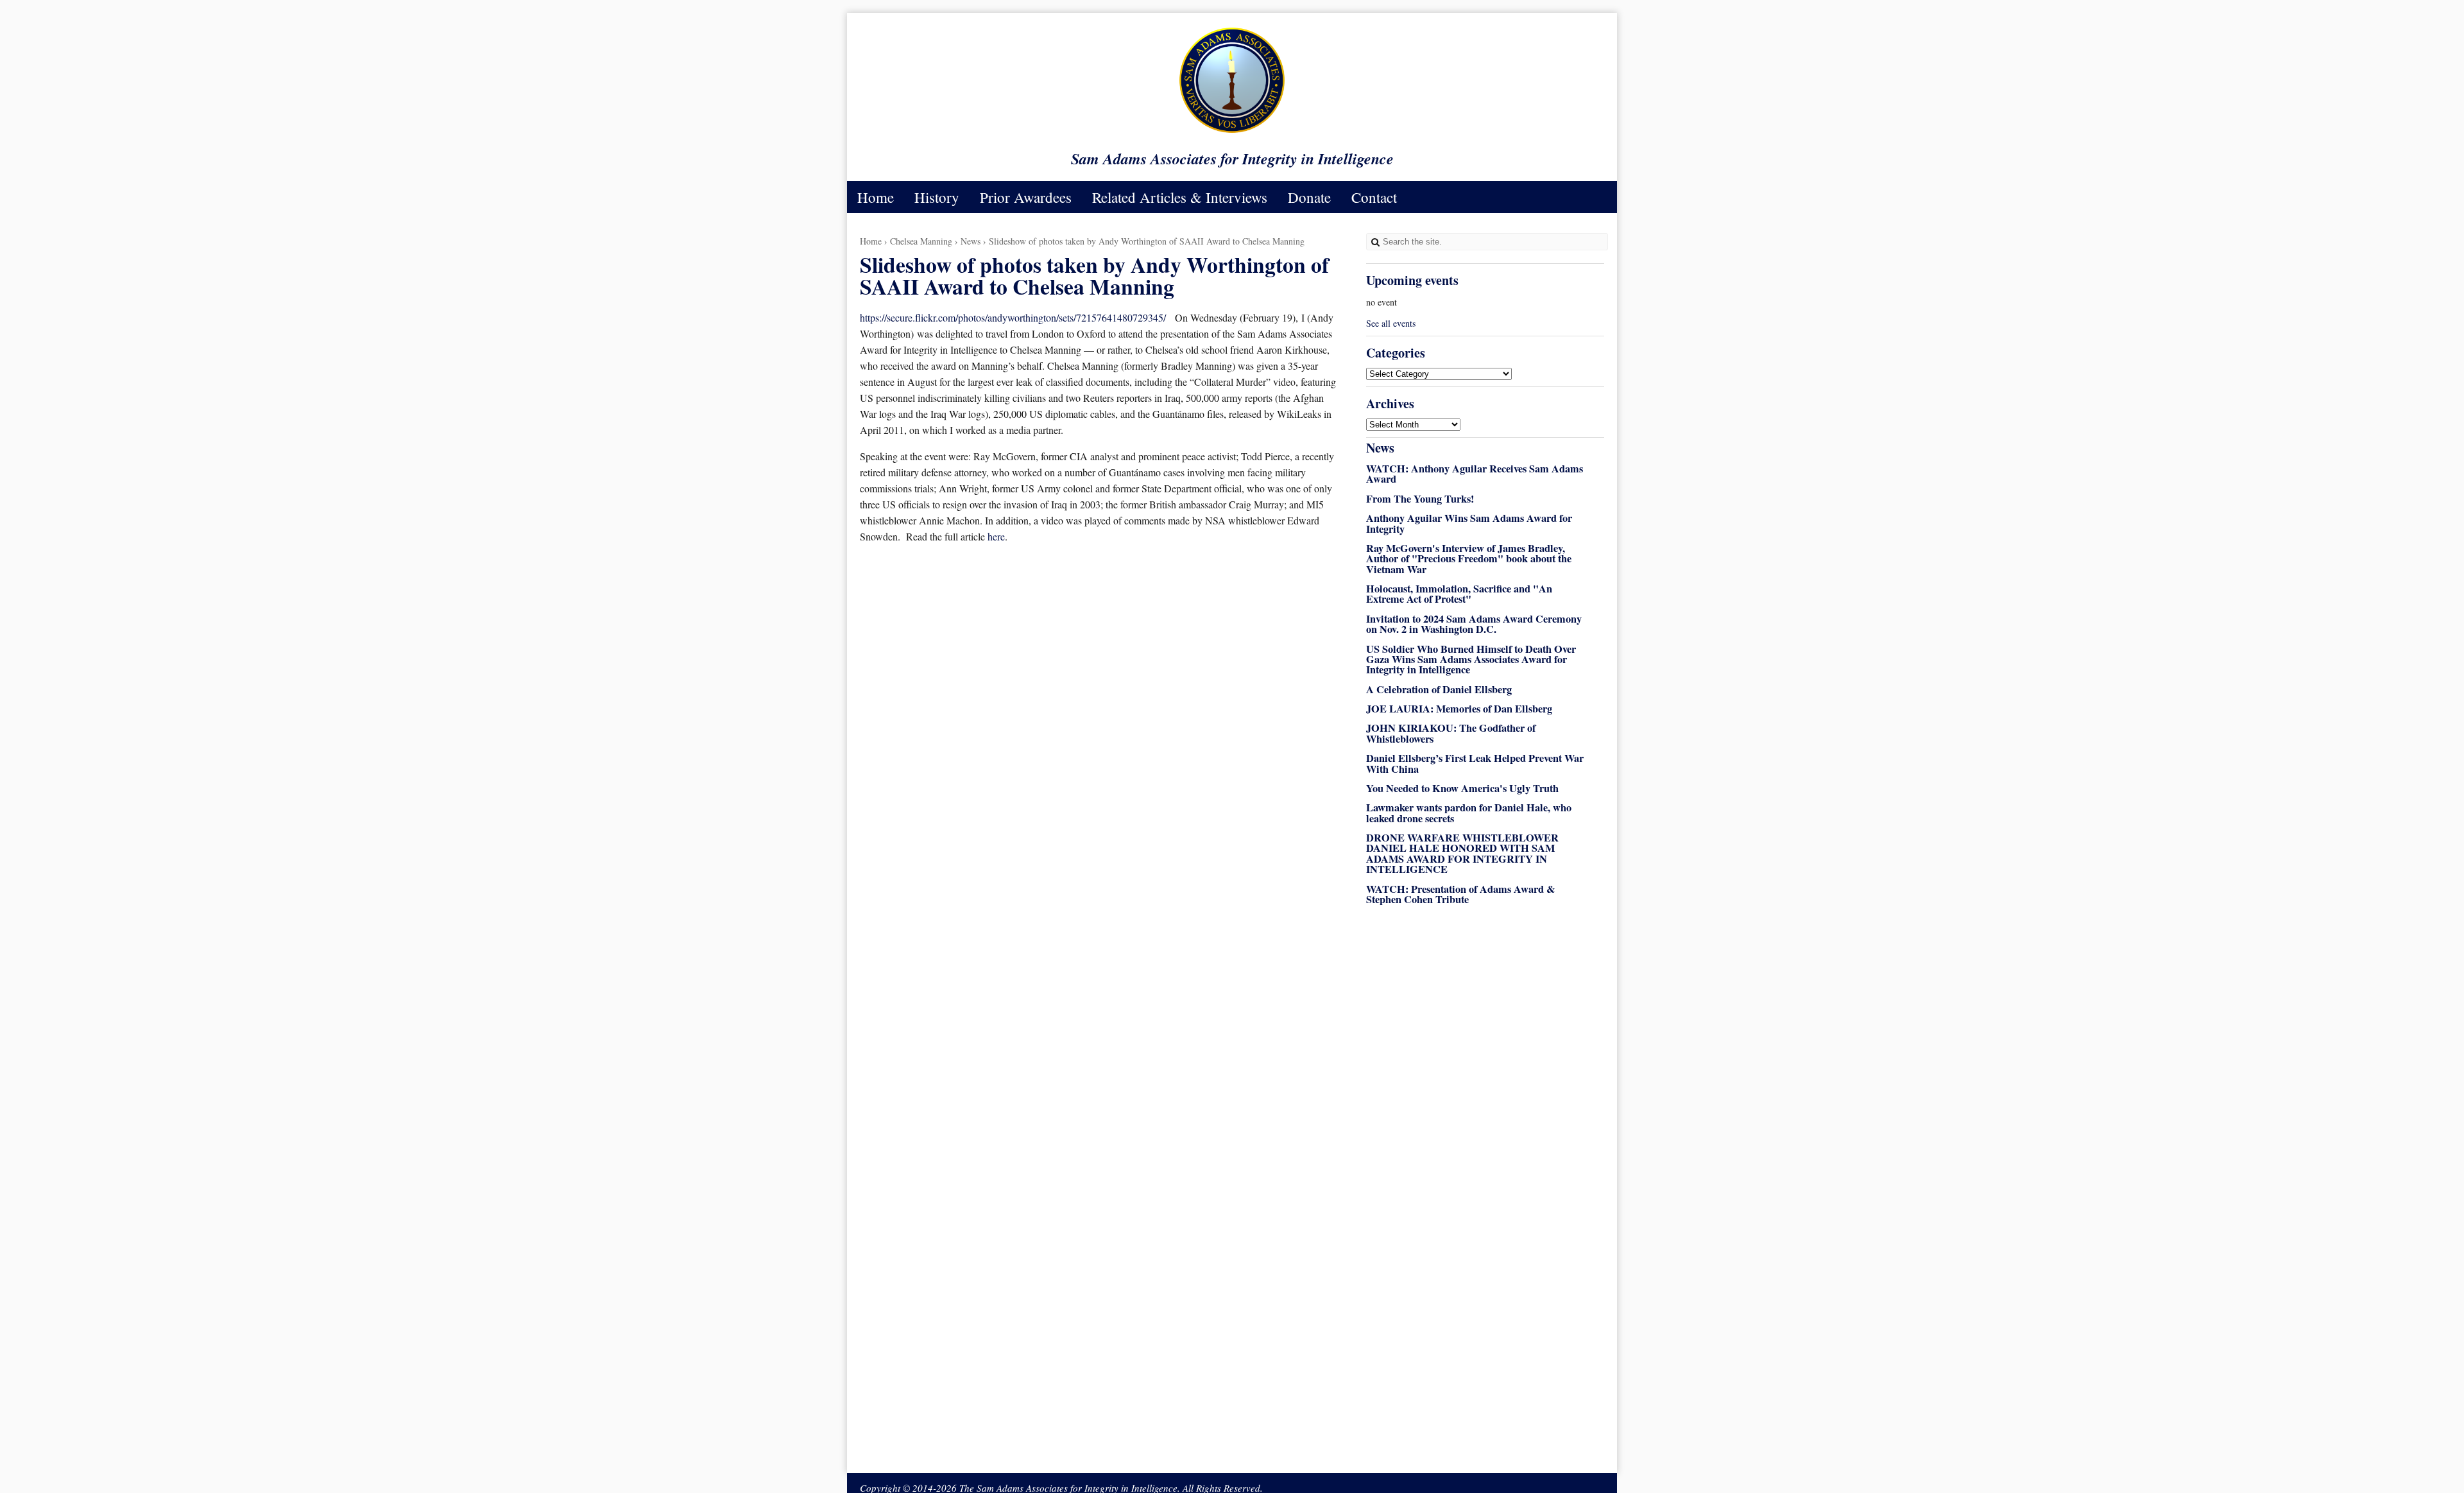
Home (876, 197)
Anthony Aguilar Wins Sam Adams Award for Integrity (1469, 523)
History (937, 197)
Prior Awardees (1026, 197)
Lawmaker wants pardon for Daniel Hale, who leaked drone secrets (1469, 813)
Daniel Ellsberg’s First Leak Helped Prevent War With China (1475, 763)
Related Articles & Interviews (1180, 197)
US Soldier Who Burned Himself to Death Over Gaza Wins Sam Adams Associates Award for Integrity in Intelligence (1471, 660)
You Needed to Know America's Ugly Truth (1462, 788)
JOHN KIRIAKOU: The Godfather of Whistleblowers (1451, 733)
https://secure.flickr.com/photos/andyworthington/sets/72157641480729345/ (1013, 317)
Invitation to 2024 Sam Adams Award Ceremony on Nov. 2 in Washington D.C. (1474, 624)
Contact (1374, 197)
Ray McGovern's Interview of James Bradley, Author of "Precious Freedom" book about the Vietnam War (1469, 559)
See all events (1391, 323)
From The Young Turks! (1420, 499)
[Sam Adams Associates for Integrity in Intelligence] (1232, 132)
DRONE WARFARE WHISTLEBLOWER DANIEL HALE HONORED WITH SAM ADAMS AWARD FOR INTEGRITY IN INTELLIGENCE (1462, 853)
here (996, 536)
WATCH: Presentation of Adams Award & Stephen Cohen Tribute (1461, 894)
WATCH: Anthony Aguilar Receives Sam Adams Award (1475, 474)
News (971, 241)
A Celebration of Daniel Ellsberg (1439, 689)
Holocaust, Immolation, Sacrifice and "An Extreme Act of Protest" (1459, 594)
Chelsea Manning (921, 241)
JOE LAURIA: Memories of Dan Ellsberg (1459, 709)
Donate (1309, 197)
